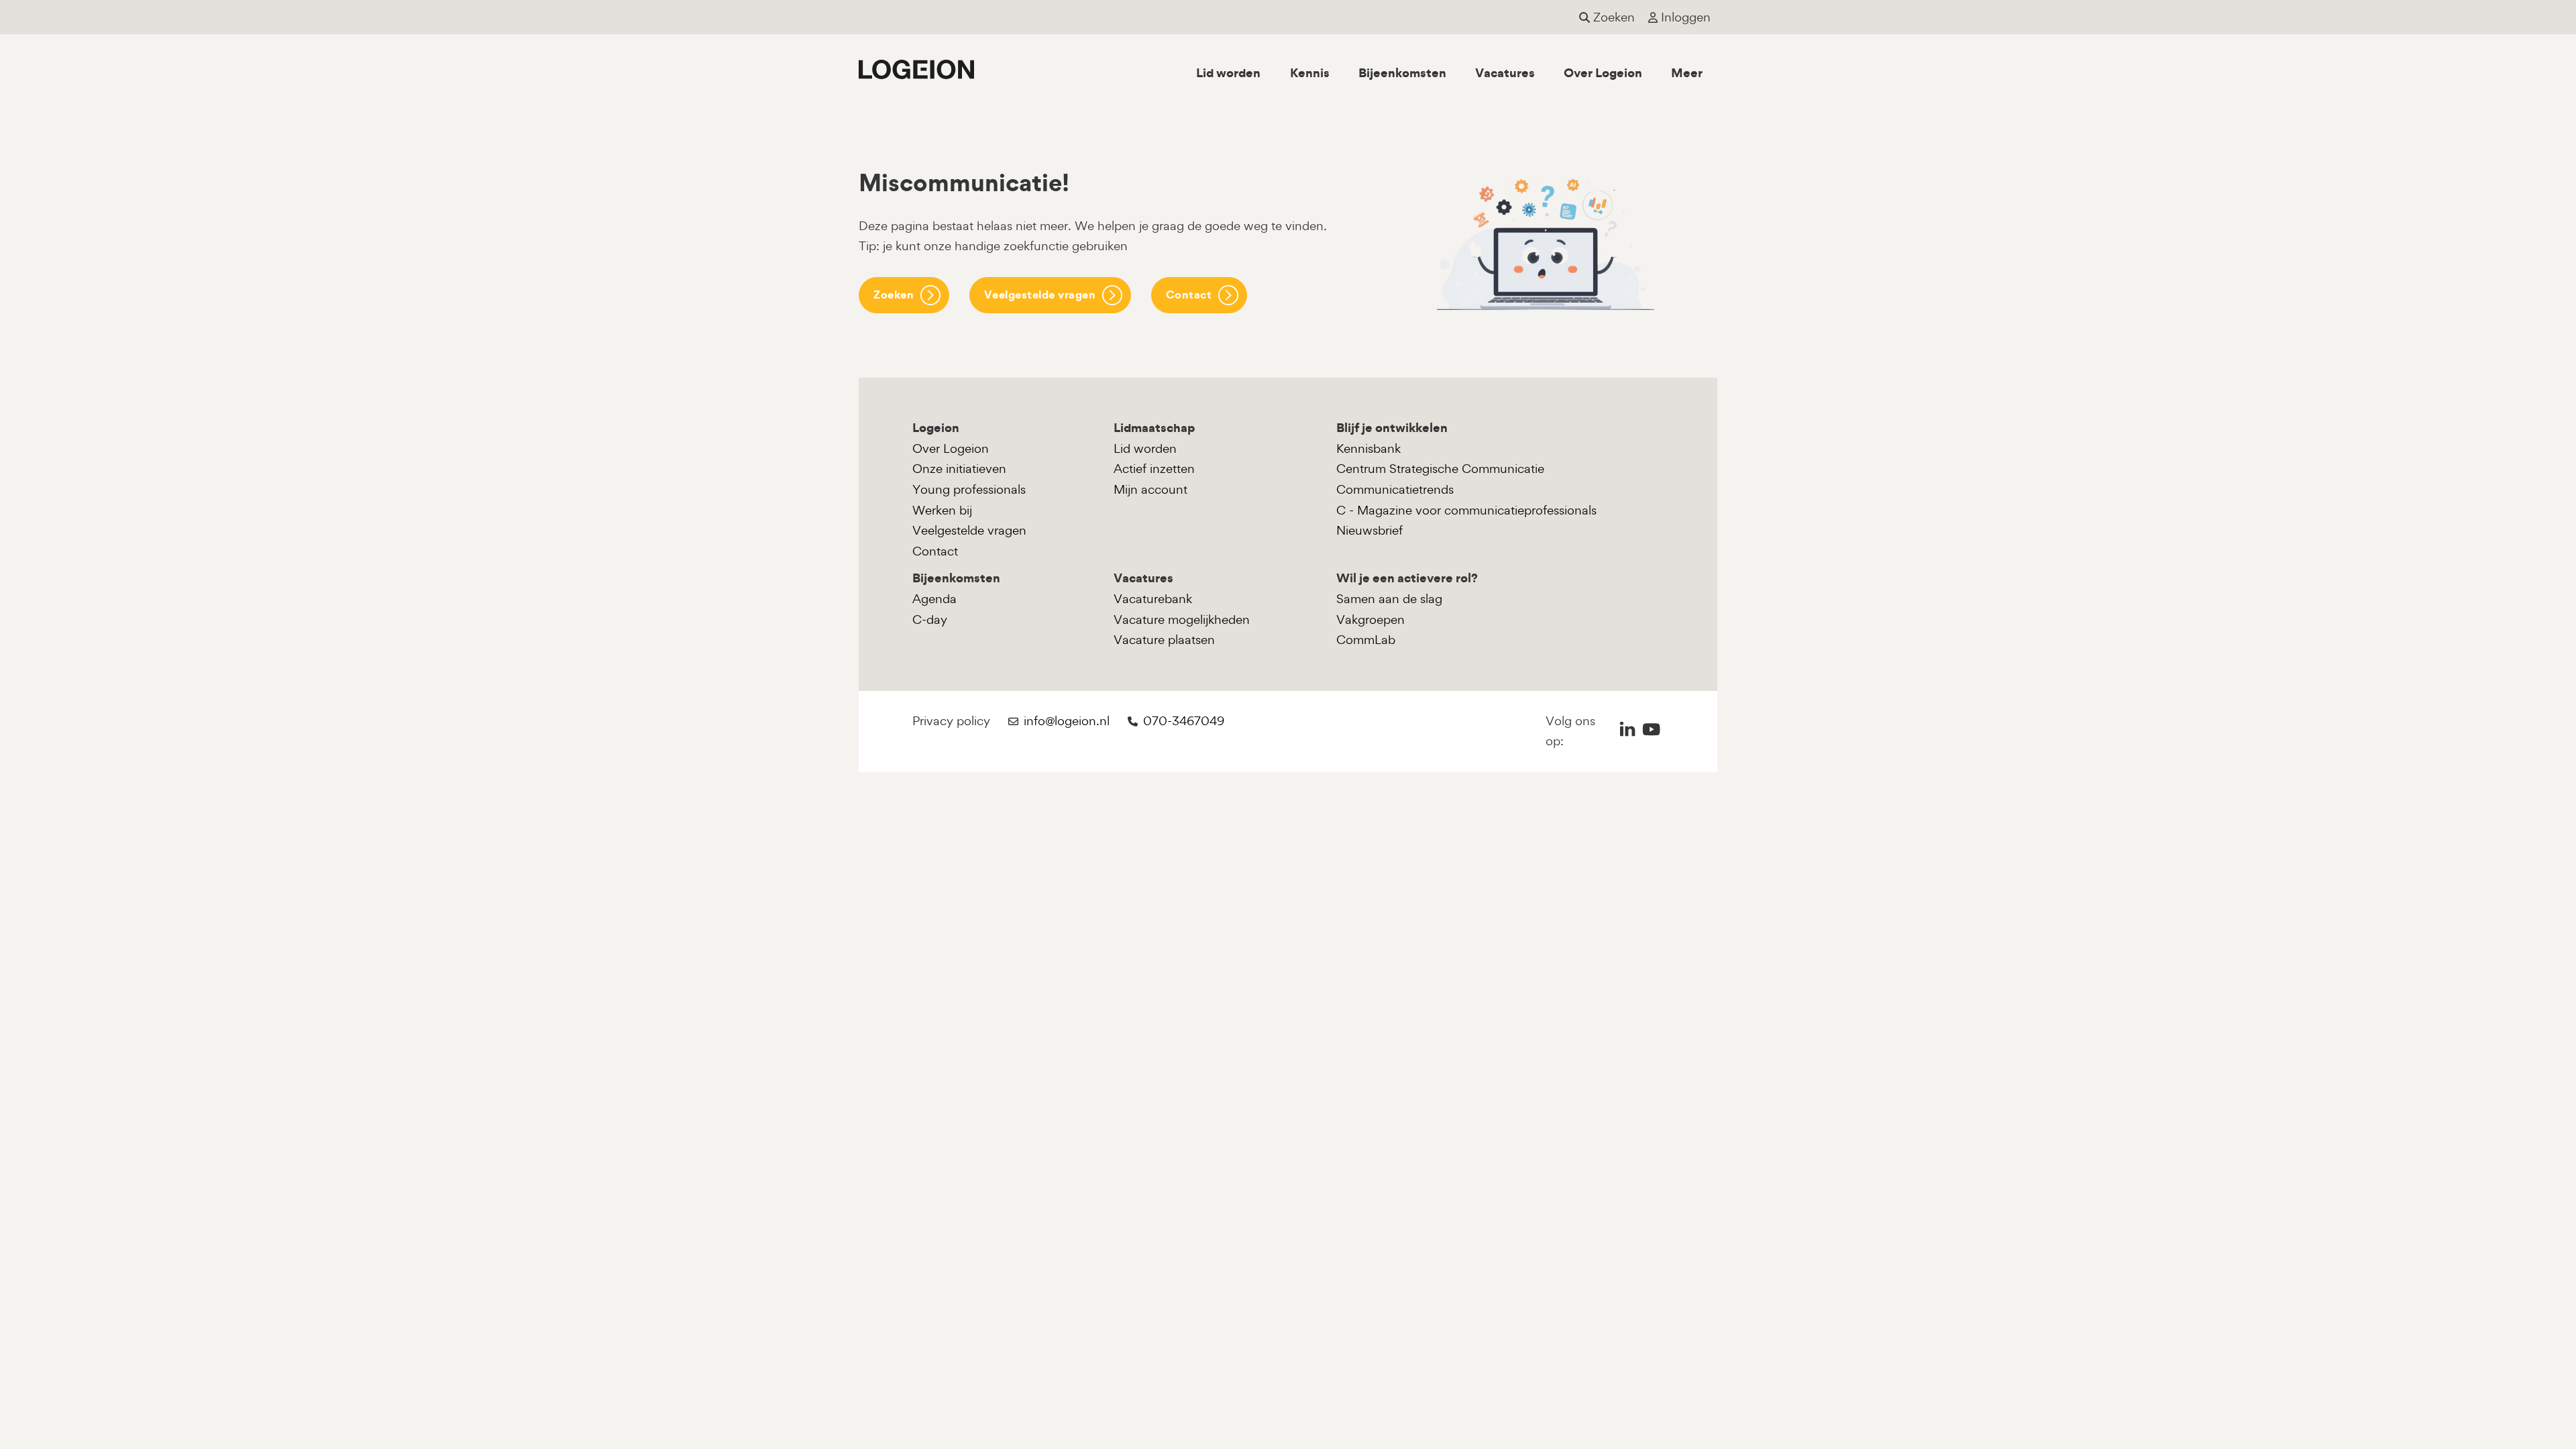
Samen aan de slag (1389, 599)
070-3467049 (1184, 721)
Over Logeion (1603, 73)
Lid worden (1228, 73)
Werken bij (942, 510)
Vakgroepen (1371, 620)
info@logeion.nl (1067, 721)
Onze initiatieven (959, 469)
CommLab (1366, 640)
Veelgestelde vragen (1040, 294)
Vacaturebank (1153, 599)
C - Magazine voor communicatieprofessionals (1466, 510)
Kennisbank (1368, 448)
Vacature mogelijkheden (1182, 620)
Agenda (934, 599)
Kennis (1310, 73)
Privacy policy (951, 721)
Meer (1687, 73)
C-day (930, 620)
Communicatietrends (1395, 489)
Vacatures (1505, 73)
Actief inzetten (1154, 469)
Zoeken (894, 294)
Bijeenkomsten (1402, 73)
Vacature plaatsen (1164, 640)
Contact (1189, 294)
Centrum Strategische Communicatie (1440, 469)
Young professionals (969, 489)
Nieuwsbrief (1370, 530)
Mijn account (1150, 489)
